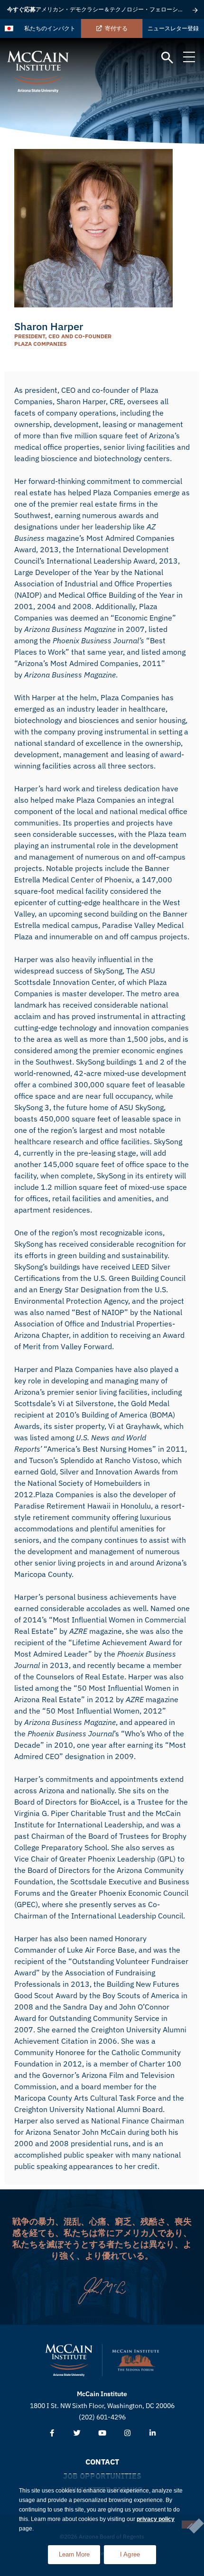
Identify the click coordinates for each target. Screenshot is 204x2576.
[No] (189, 2525)
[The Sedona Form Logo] (136, 2360)
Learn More (79, 2552)
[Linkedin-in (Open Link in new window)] (153, 2433)
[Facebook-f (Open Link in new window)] (52, 2433)
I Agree (130, 2554)
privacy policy (156, 2519)
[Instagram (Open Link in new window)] (127, 2433)
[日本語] (9, 28)
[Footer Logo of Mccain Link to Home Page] (69, 2360)
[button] (167, 58)
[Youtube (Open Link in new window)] (102, 2433)
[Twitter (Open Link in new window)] (77, 2433)
